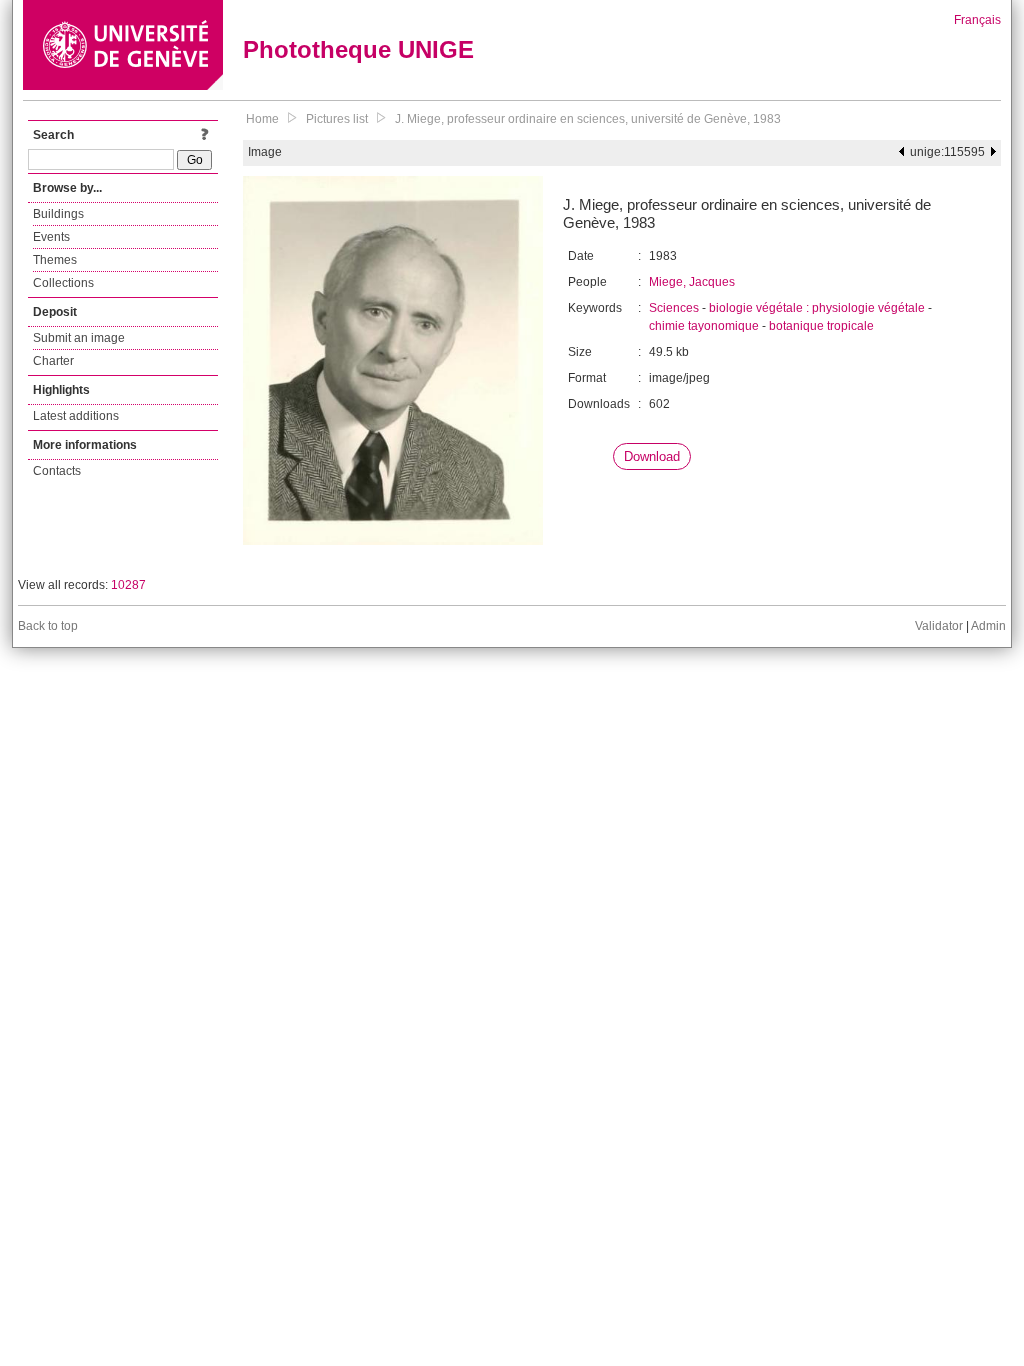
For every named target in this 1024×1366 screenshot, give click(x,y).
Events (51, 237)
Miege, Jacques (692, 282)
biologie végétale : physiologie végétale (817, 308)
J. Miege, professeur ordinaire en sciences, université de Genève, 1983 (588, 119)
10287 (128, 585)
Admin (988, 626)
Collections (63, 283)
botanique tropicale (821, 326)
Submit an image (79, 338)
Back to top (48, 626)
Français (977, 20)
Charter (53, 361)
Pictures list (337, 119)
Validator (939, 626)
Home (262, 119)
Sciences (674, 308)
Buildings (58, 214)
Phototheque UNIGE (358, 49)
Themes (55, 260)
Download (652, 456)
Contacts (57, 471)
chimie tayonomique (704, 326)
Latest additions (76, 416)
